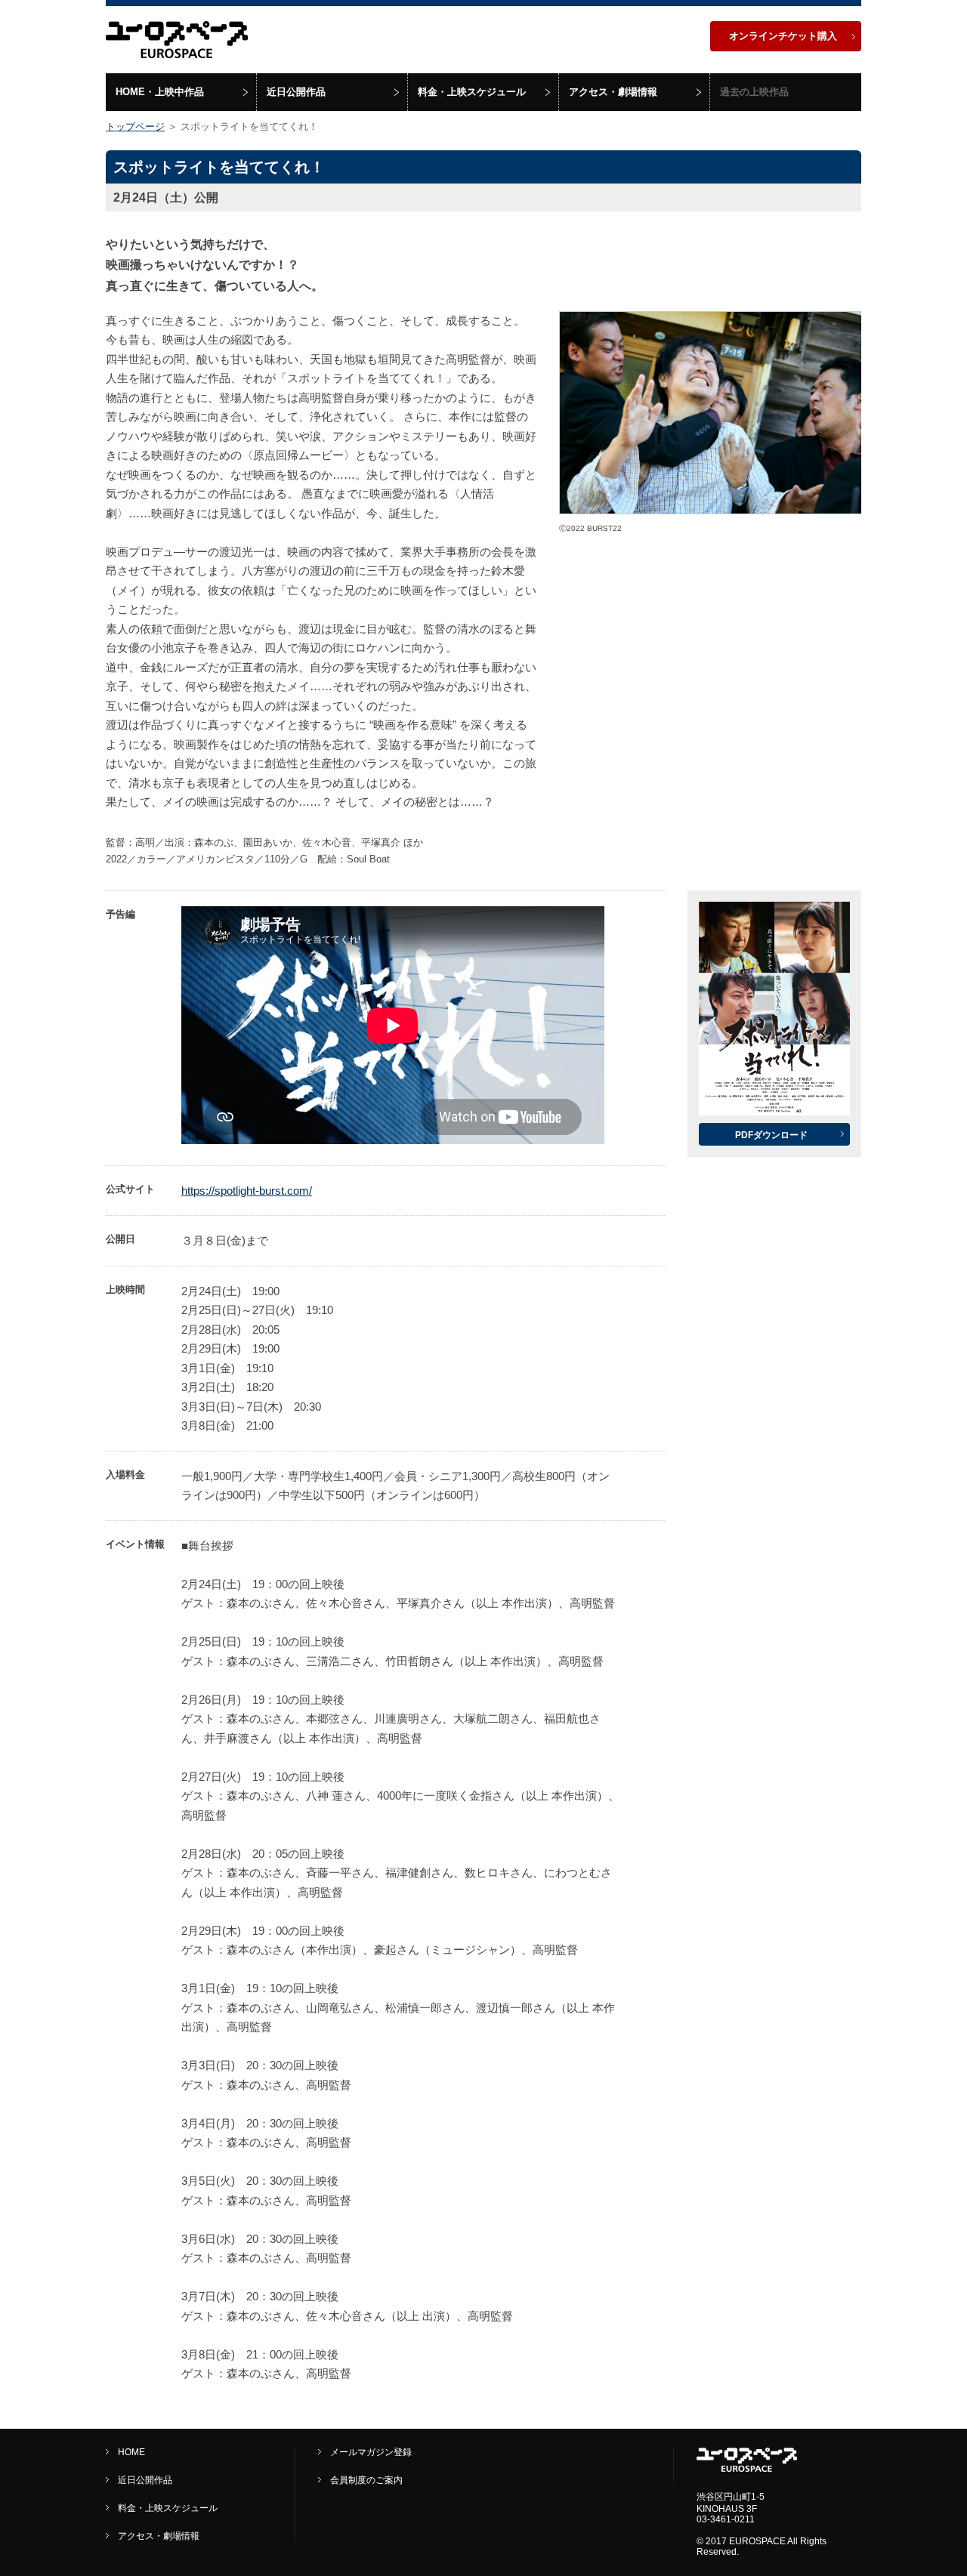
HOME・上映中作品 (160, 92)
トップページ (135, 126)
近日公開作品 (296, 92)
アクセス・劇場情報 (613, 92)
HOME (131, 2452)
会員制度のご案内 (366, 2480)
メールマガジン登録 (371, 2452)
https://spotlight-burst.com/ (247, 1191)
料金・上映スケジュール (472, 92)
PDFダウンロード (771, 1135)
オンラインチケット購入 (783, 36)
